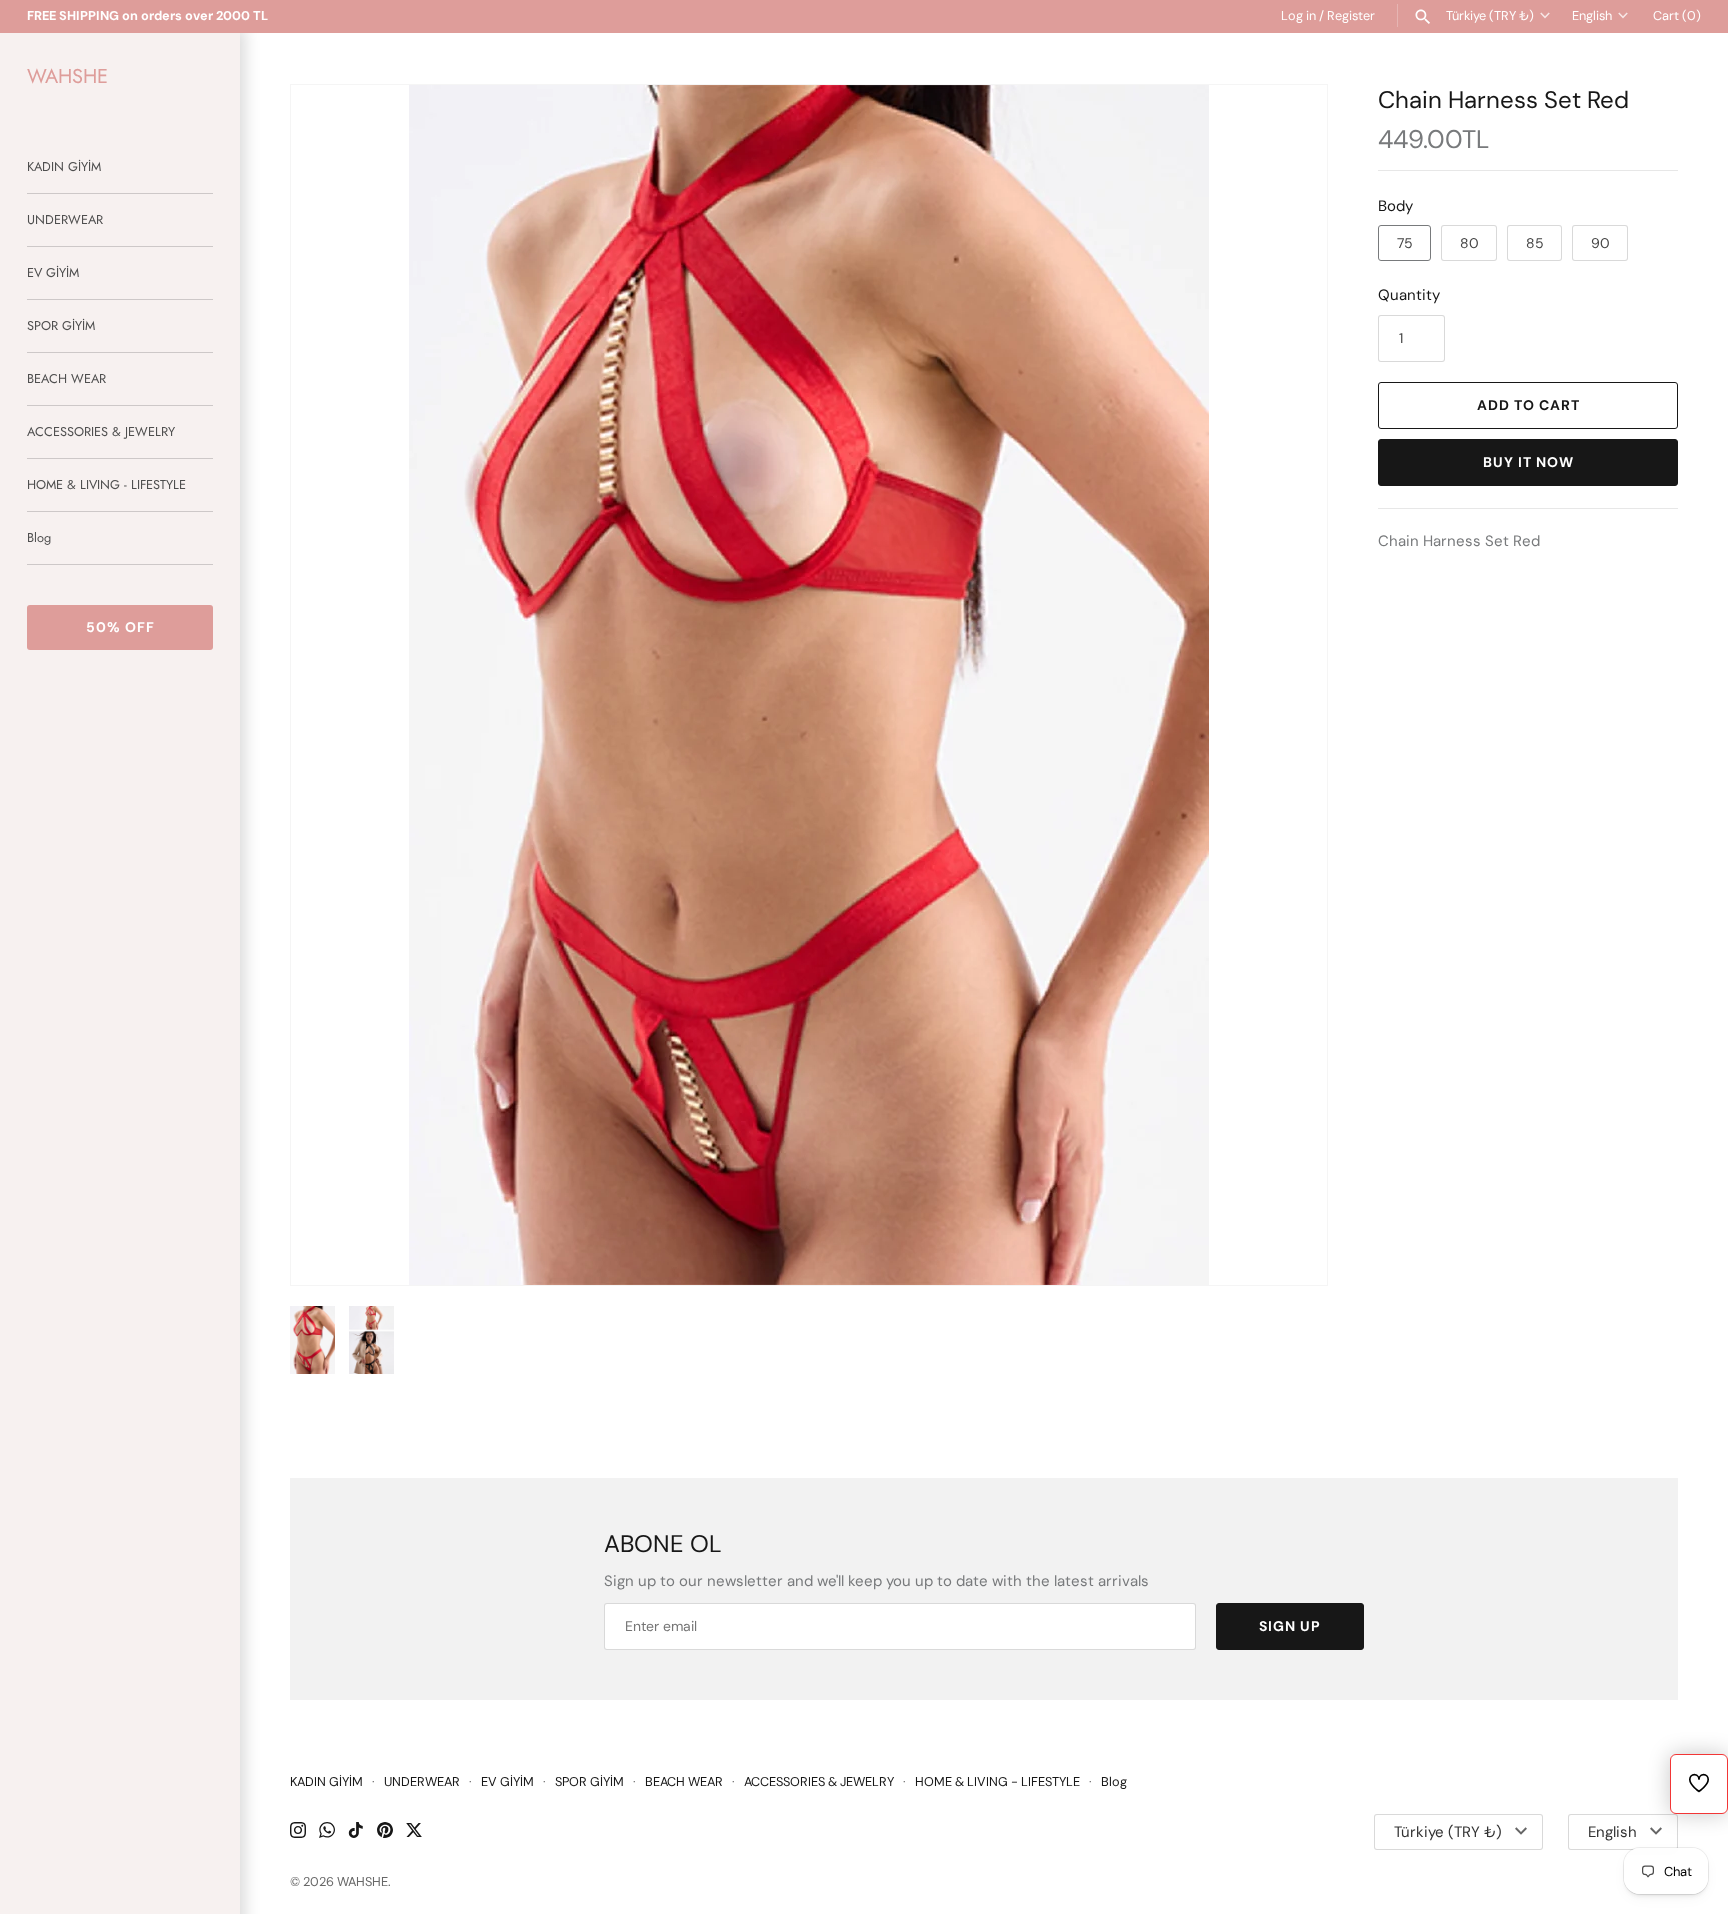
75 (1405, 243)
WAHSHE (362, 1881)
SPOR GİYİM (61, 325)
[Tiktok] (356, 1832)
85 (1535, 243)
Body (1395, 206)
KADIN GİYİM (64, 166)
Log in (1298, 15)
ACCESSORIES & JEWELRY (101, 431)
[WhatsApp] (327, 1832)
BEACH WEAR (66, 378)
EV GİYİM (53, 272)
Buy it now (1528, 462)
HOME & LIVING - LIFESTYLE (106, 484)
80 (1469, 243)
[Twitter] (414, 1832)
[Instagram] (298, 1832)
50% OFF (120, 627)
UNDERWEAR (65, 219)
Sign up (1290, 1626)
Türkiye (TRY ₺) (1490, 15)
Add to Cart (1528, 405)
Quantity (1409, 295)
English (1592, 15)
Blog (39, 537)
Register (1351, 15)
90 (1600, 243)
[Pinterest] (385, 1832)
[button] (1285, 685)
